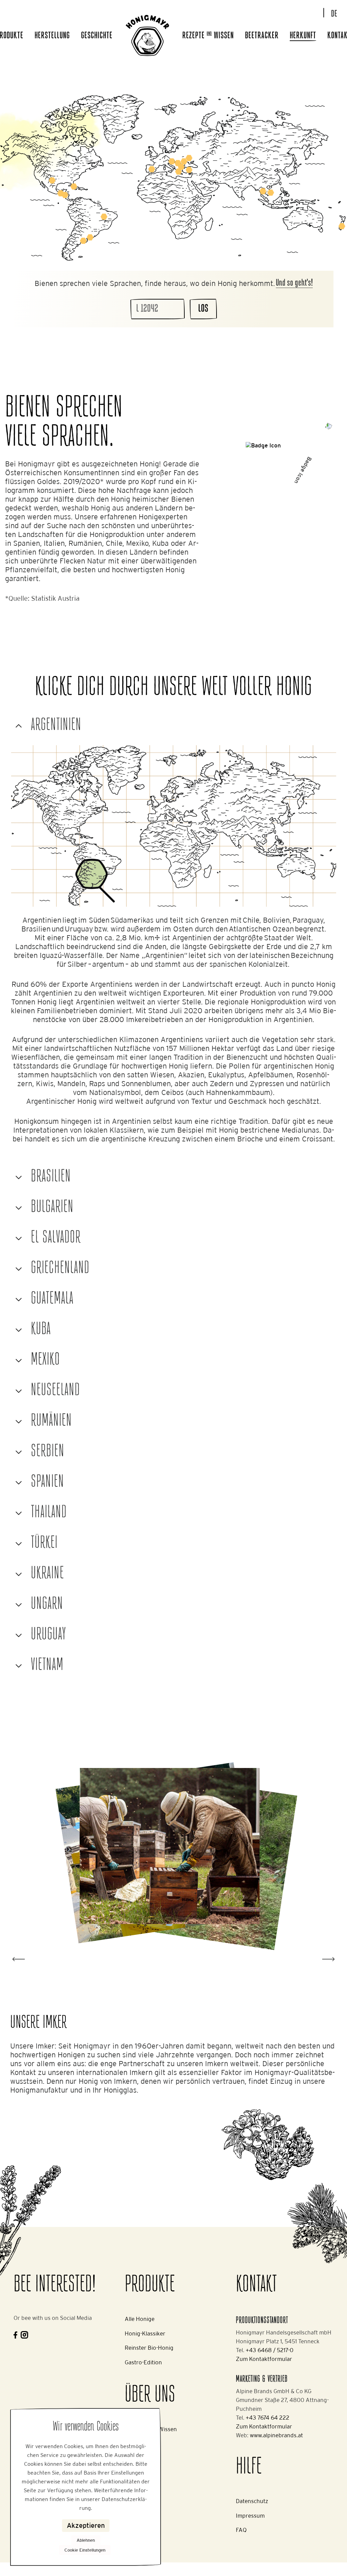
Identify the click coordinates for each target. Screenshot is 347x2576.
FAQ (241, 2530)
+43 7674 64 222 (268, 2418)
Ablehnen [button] (86, 2540)
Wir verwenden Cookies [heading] (86, 2427)
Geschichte (97, 36)
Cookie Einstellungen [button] (85, 2550)
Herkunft (303, 36)
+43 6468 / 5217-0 (270, 2350)
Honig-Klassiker (145, 2333)
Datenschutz (252, 2501)
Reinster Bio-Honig (149, 2348)
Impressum (250, 2516)
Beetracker (262, 36)
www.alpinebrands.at (276, 2435)
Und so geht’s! (294, 283)
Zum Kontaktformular (264, 2359)
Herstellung (52, 36)
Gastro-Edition (143, 2362)
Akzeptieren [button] (86, 2525)
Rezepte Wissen (208, 36)
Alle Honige (140, 2319)
